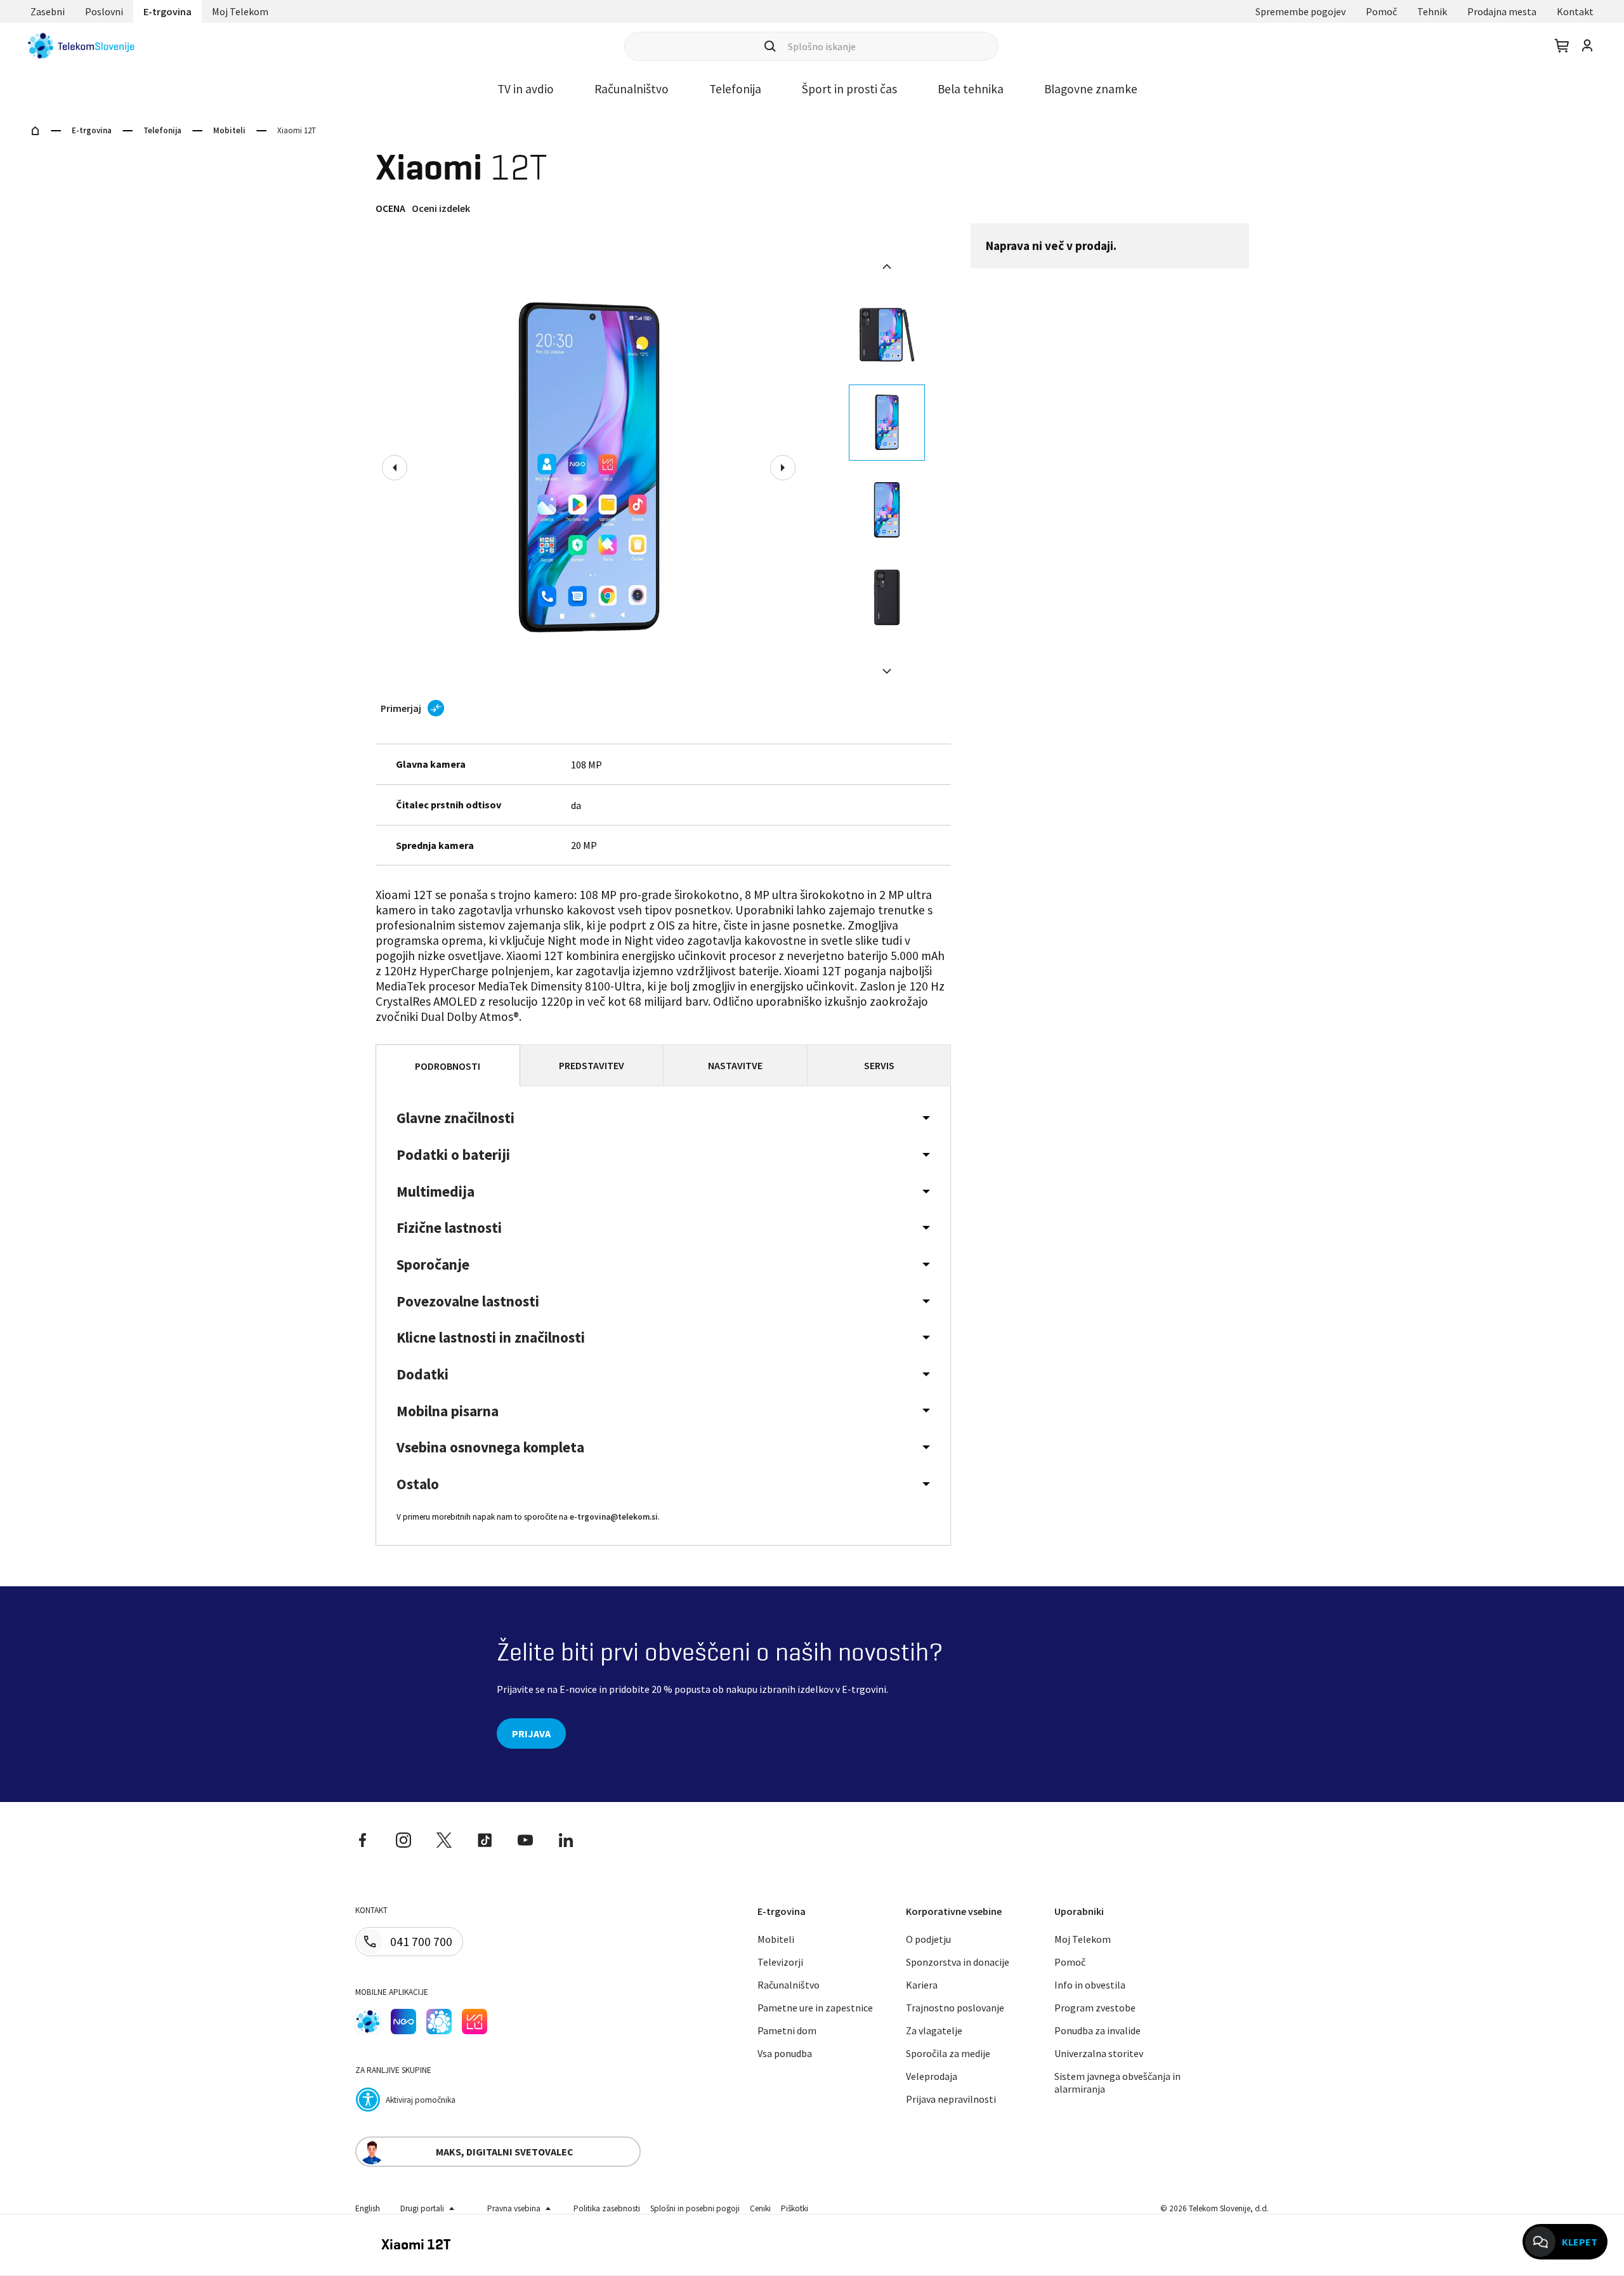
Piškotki (795, 2208)
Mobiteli (229, 130)
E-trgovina (167, 11)
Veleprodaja (932, 2076)
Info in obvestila (1090, 1985)
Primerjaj (401, 708)
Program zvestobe (1095, 2008)
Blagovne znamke (1091, 89)
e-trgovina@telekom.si (614, 1517)
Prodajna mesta (1502, 11)
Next (783, 468)
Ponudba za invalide (1097, 2030)
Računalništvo (632, 89)
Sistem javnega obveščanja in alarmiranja (1117, 2082)
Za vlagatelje (934, 2030)
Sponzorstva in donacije (958, 1962)
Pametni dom (787, 2030)
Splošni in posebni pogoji (695, 2208)
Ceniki (760, 2208)
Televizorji (780, 1962)
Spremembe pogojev (1300, 11)
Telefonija (735, 89)
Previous (395, 468)
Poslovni (104, 11)
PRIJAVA (531, 1733)
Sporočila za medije (948, 2053)
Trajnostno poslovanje (955, 2008)
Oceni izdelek (441, 208)
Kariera (922, 1985)
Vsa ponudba (785, 2053)
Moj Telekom (240, 11)
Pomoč (1381, 11)
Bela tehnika (971, 89)
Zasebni (48, 11)
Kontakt (1575, 11)
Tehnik (1432, 11)
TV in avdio (526, 89)
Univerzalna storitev (1099, 2053)
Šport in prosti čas (849, 89)
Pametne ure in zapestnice (815, 2008)
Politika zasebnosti (607, 2208)
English (368, 2208)
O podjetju (928, 1939)
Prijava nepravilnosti (951, 2099)
